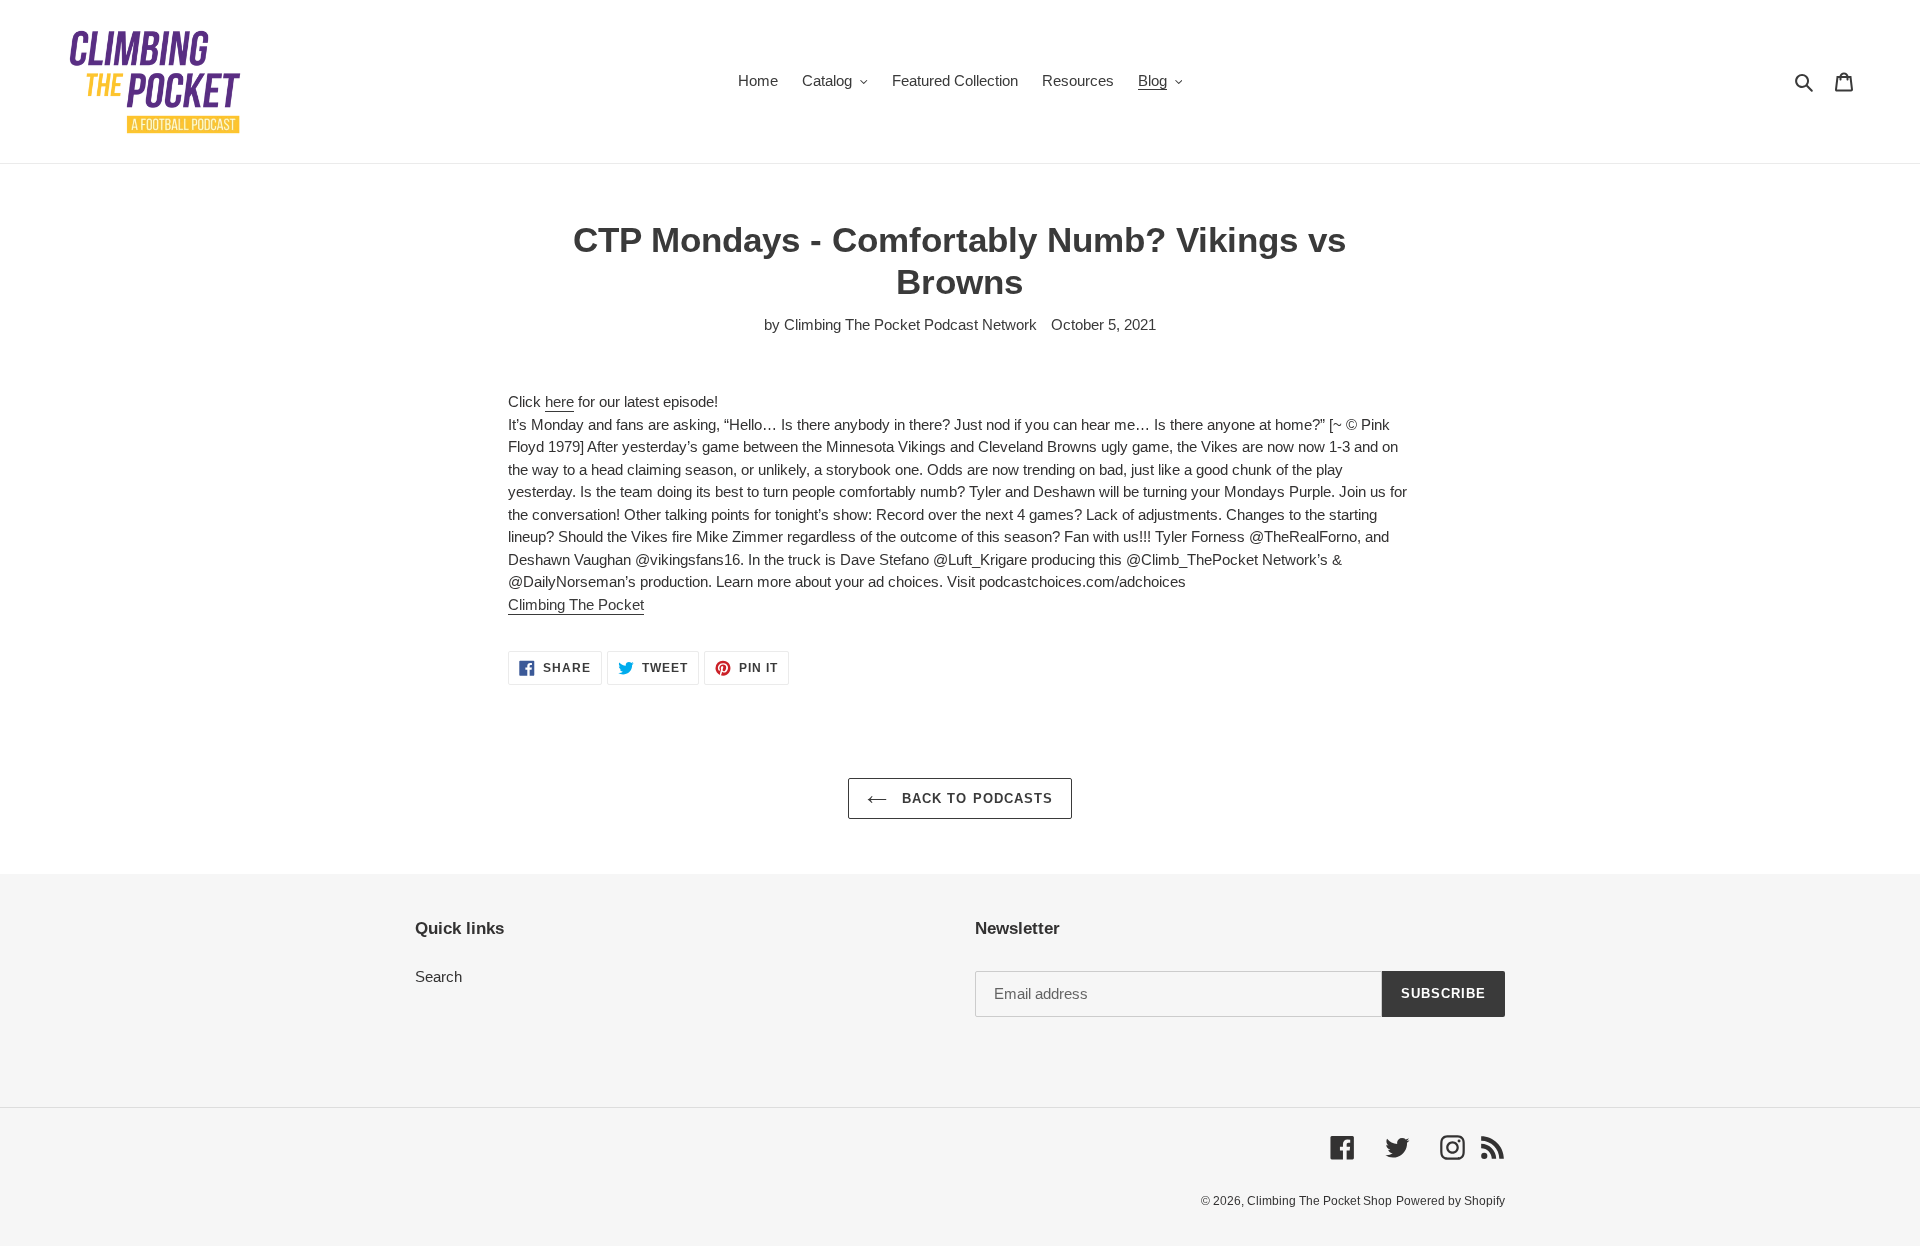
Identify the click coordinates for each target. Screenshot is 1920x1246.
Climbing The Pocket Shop (1319, 1201)
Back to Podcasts (975, 798)
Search (438, 976)
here (559, 401)
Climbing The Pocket (576, 604)
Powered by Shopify (1450, 1201)
